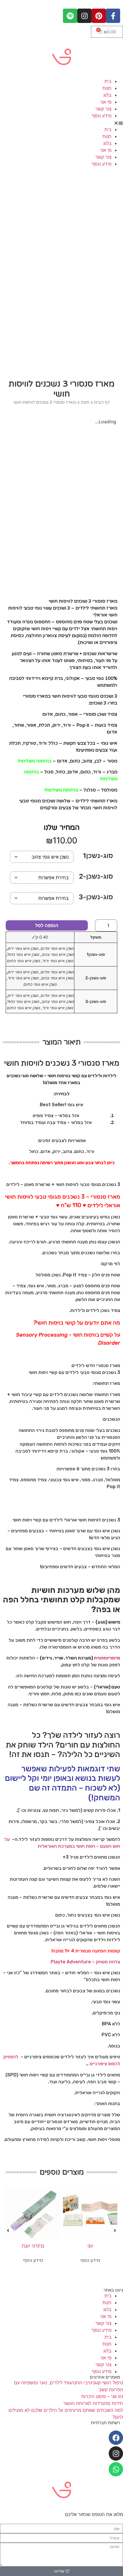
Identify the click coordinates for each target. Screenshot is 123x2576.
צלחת (115, 1962)
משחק (102, 1962)
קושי (70, 1323)
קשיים (107, 1335)
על (80, 1323)
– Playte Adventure (73, 1962)
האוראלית (47, 1846)
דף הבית (102, 402)
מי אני (106, 102)
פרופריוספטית (107, 1658)
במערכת (67, 1846)
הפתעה (99, 1951)
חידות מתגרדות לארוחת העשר (93, 2403)
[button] (61, 123)
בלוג (107, 95)
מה (117, 1323)
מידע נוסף (102, 116)
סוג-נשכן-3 (96, 897)
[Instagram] (84, 16)
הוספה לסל (47, 925)
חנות (107, 88)
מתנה (58, 1951)
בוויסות (91, 1335)
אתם (106, 1323)
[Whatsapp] (116, 2469)
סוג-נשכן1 (98, 856)
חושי (42, 1323)
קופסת (114, 1951)
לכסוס (114, 2064)
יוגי (90, 2246)
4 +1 (69, 1951)
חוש (116, 1846)
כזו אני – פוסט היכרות (102, 2396)
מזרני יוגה (33, 2246)
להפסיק (11, 2057)
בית (108, 81)
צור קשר (103, 109)
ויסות (91, 1846)
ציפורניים (98, 2064)
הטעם (106, 1846)
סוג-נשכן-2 (96, 877)
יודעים (92, 1323)
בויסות (56, 1323)
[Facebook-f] (113, 16)
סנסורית (83, 1951)
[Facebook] (116, 2438)
